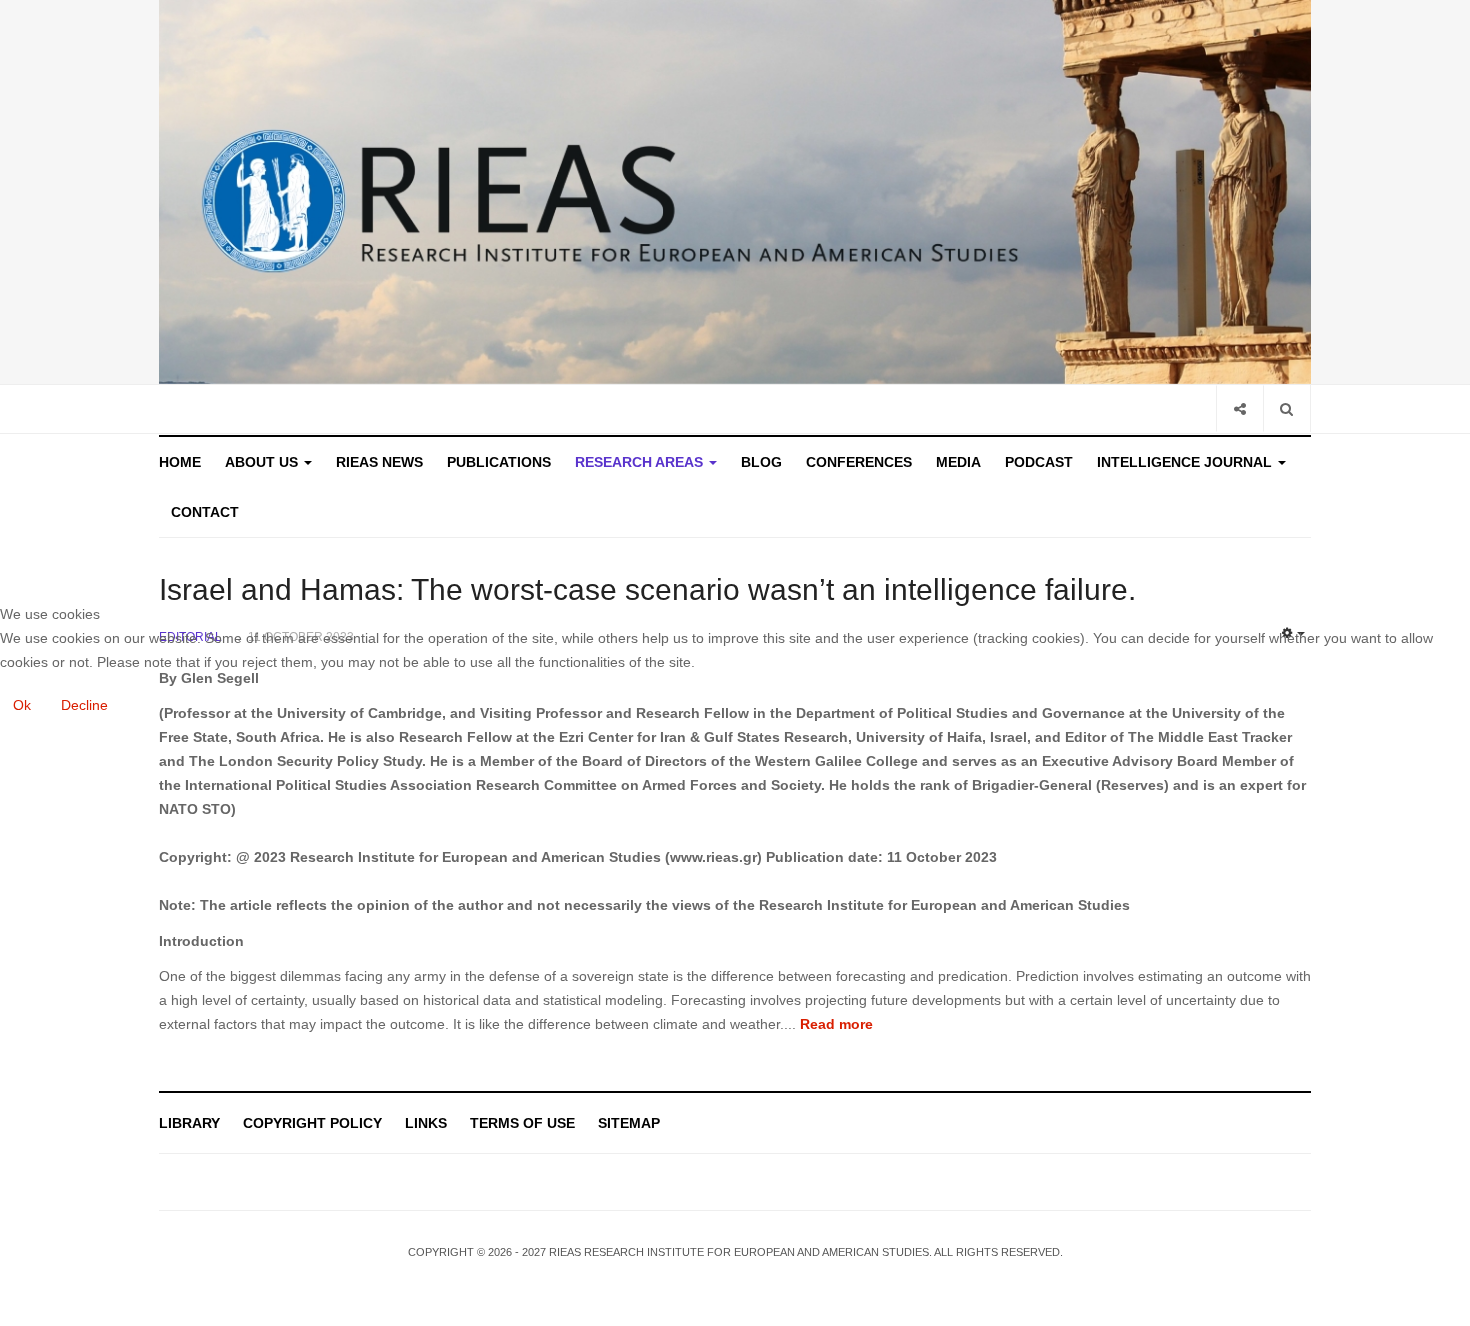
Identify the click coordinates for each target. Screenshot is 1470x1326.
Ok (22, 705)
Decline (84, 705)
